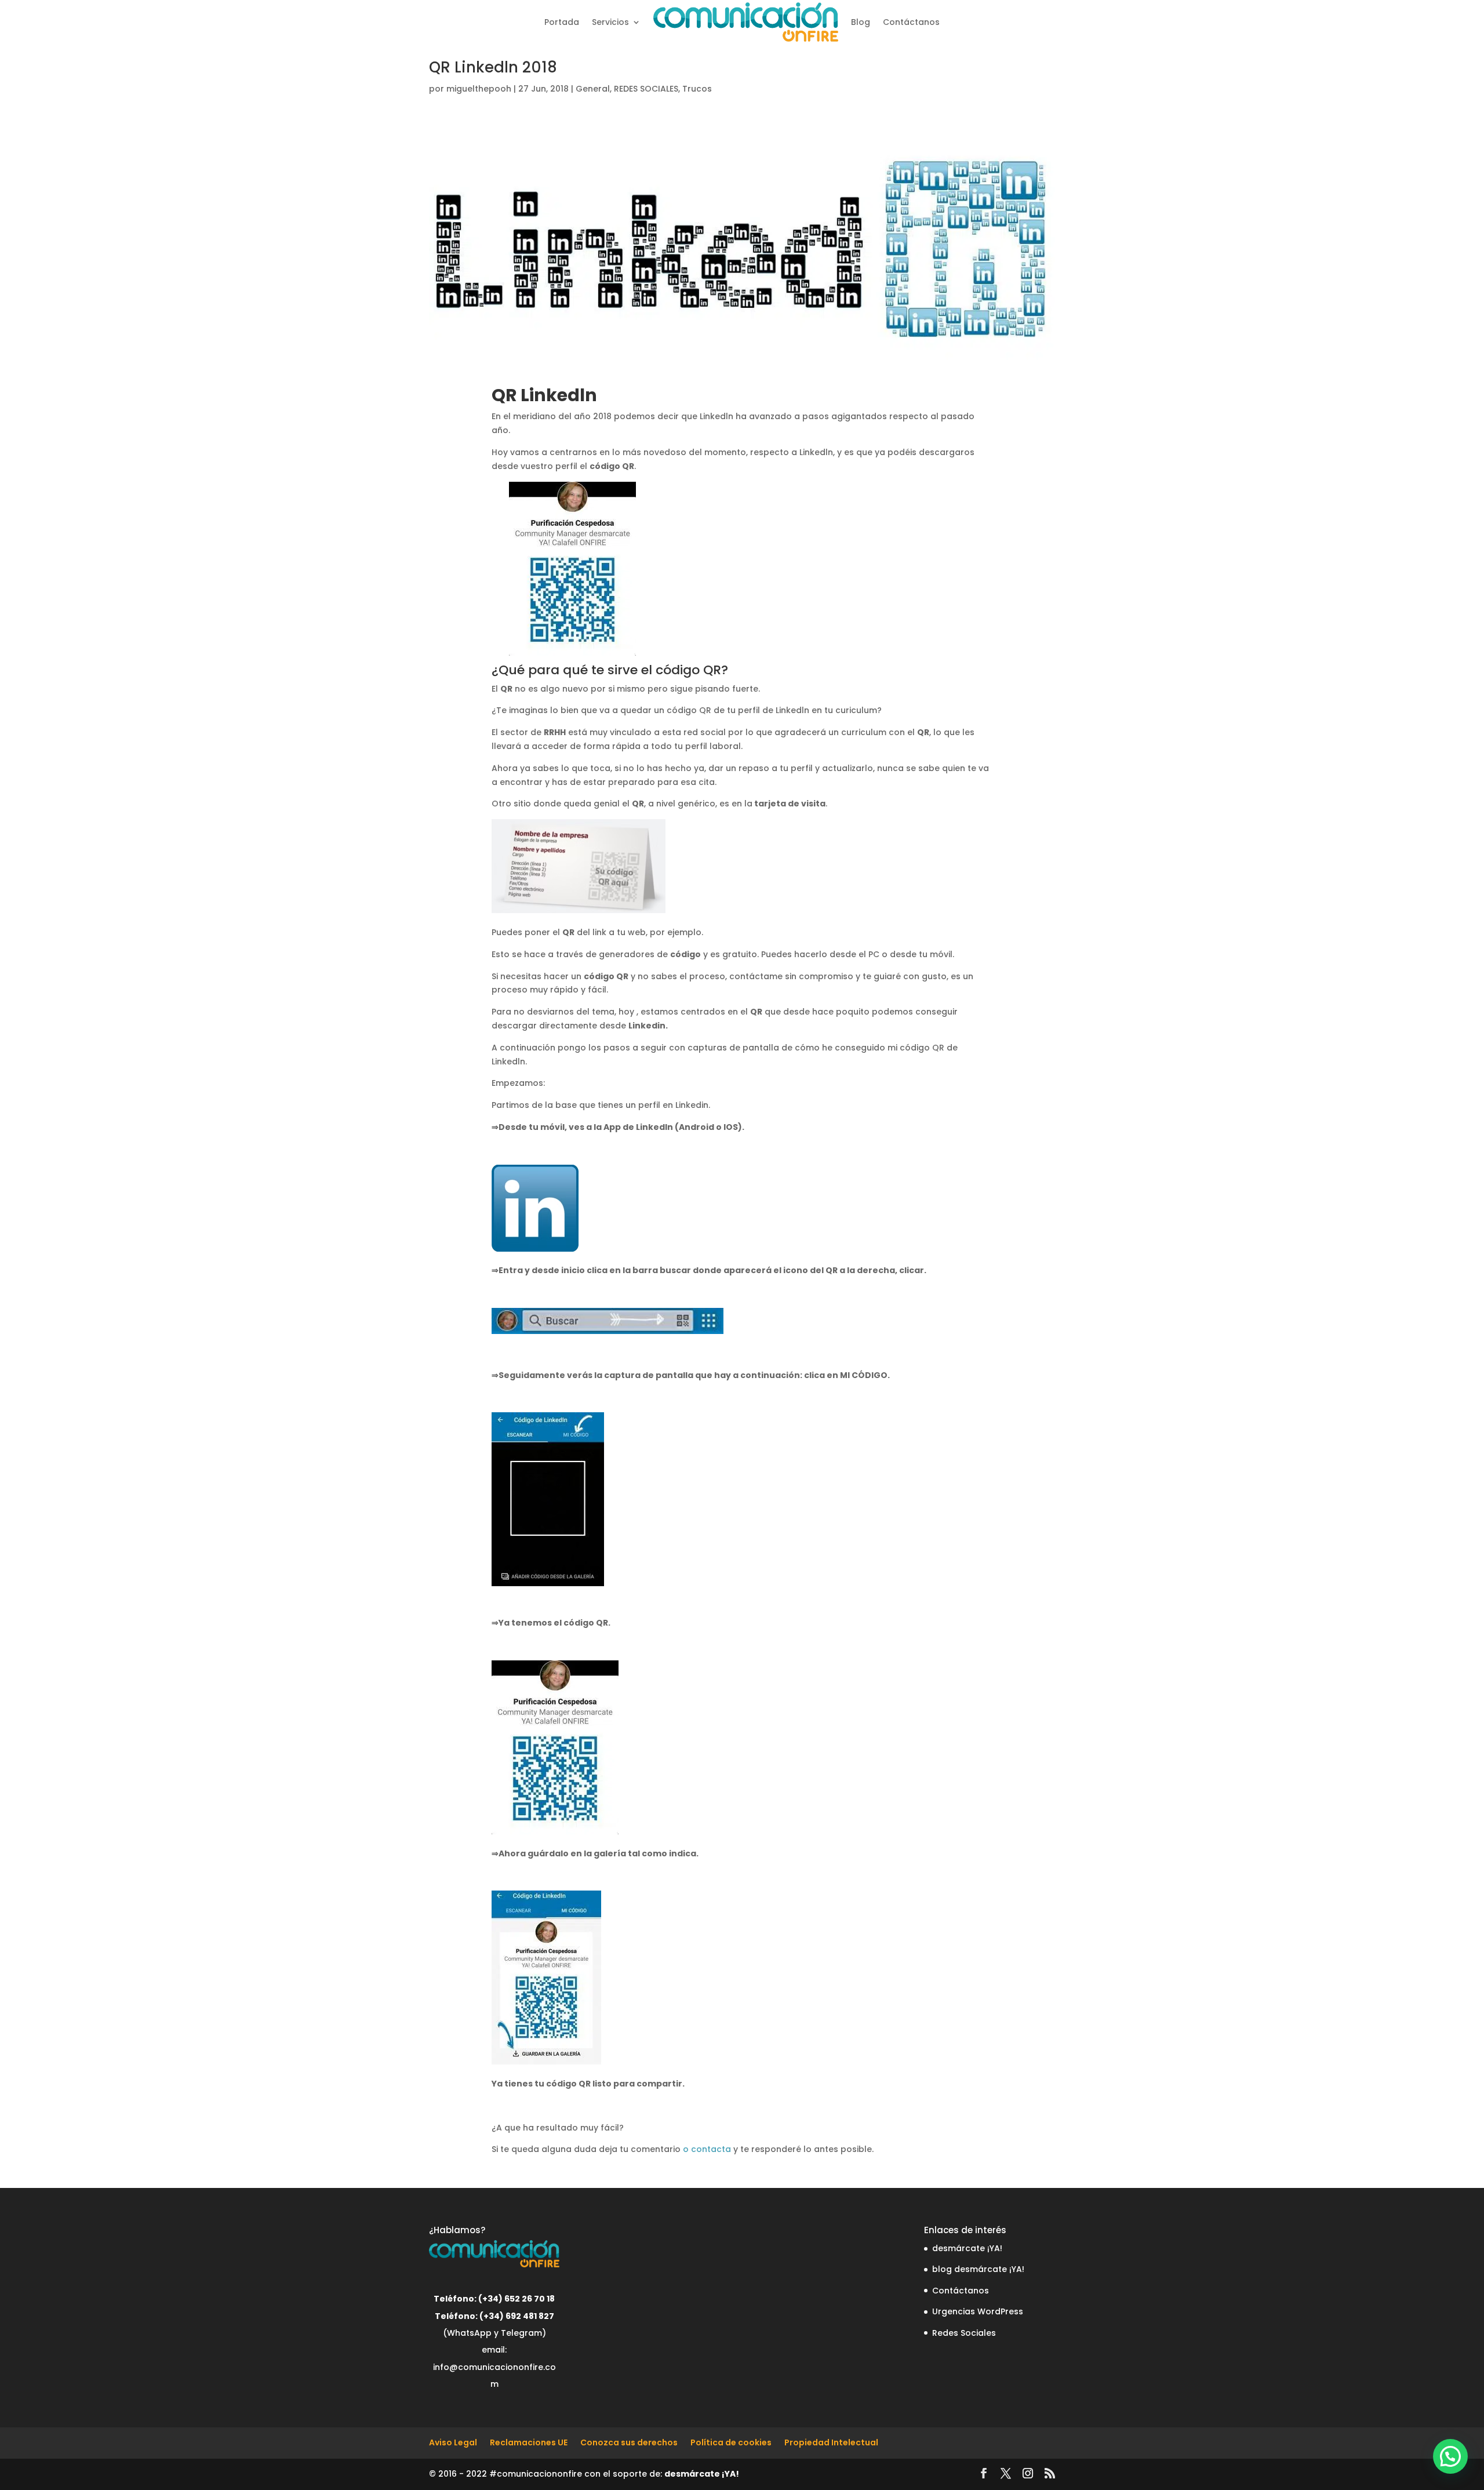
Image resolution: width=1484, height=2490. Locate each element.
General (593, 89)
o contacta (707, 2149)
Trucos (697, 89)
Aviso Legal (453, 2442)
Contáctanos (911, 22)
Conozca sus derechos (629, 2442)
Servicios (610, 22)
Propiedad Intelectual (831, 2442)
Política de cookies (731, 2442)
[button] (1450, 2456)
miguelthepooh (479, 89)
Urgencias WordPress (978, 2311)
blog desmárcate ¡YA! (978, 2269)
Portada (562, 22)
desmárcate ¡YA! (967, 2248)
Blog (861, 22)
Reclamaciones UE (529, 2442)
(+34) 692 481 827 (517, 2316)
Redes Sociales (964, 2333)
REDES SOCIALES (646, 89)
